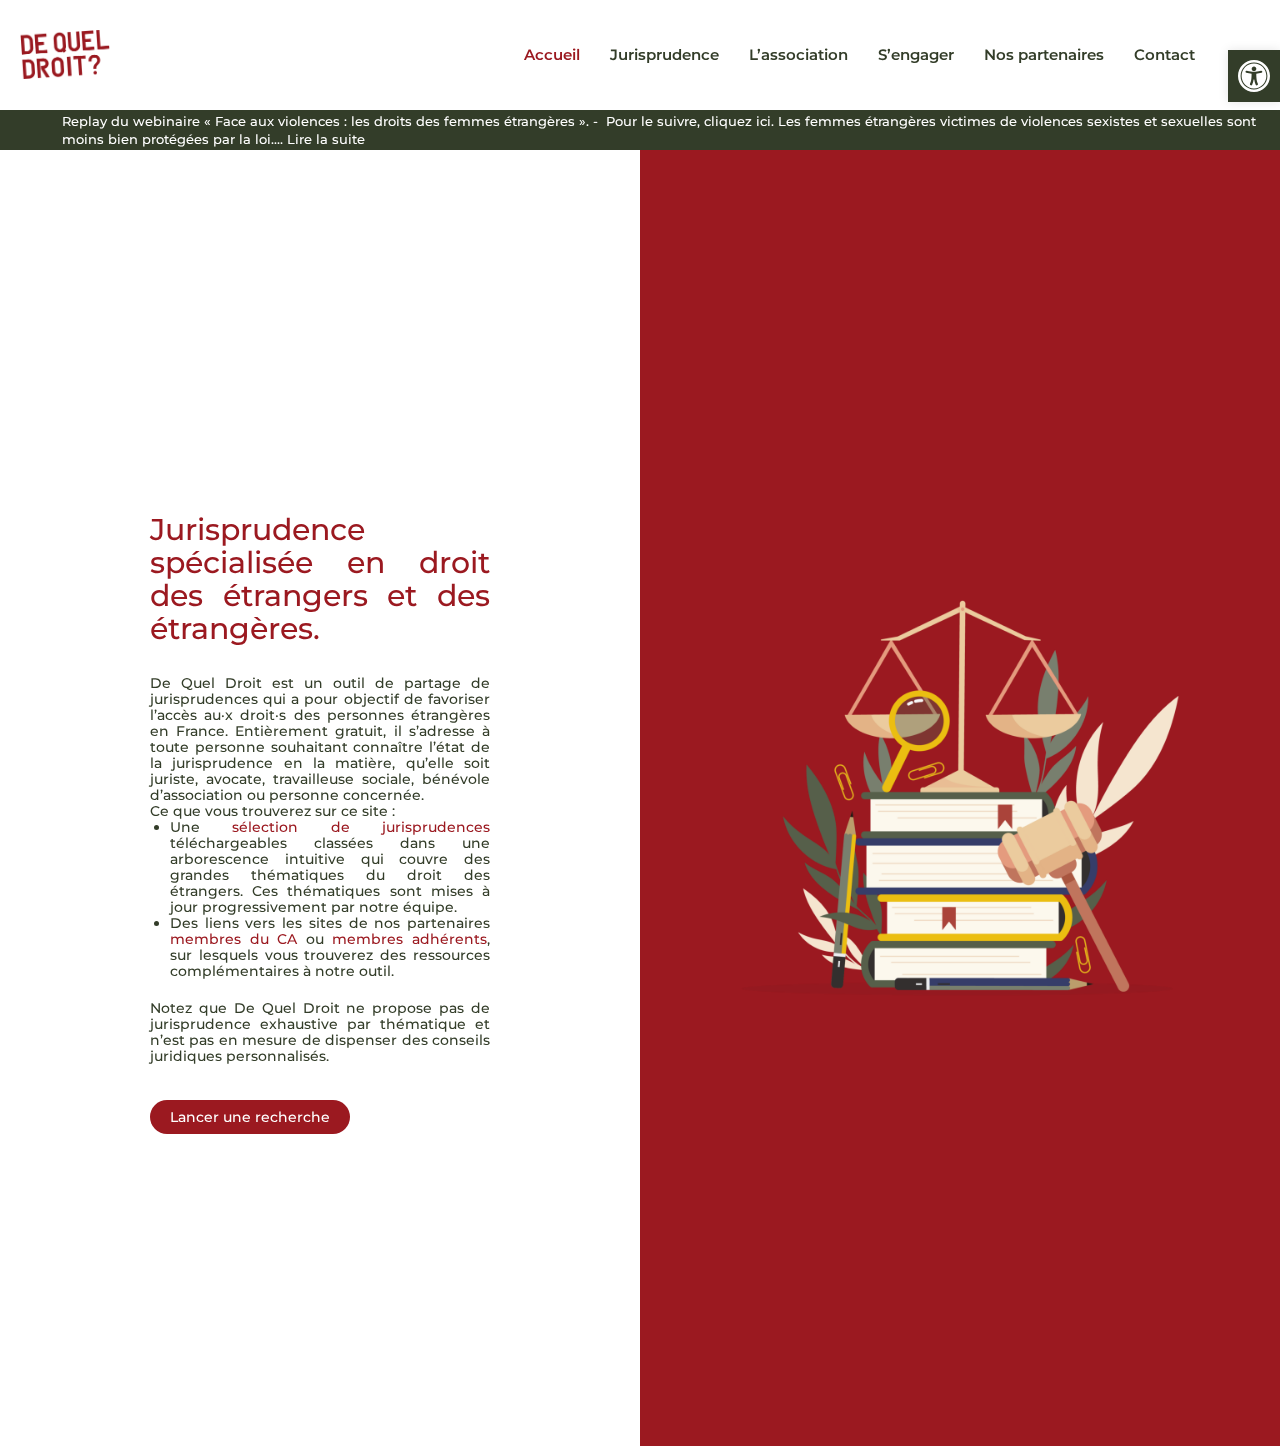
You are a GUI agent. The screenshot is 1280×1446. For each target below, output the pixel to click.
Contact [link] (1164, 54)
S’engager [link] (916, 54)
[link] (1254, 76)
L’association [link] (798, 54)
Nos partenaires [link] (1044, 54)
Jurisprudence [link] (664, 54)
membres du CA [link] (233, 939)
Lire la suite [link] (326, 139)
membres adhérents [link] (409, 939)
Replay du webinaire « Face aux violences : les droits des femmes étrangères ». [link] (325, 121)
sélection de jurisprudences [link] (361, 827)
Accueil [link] (552, 54)
